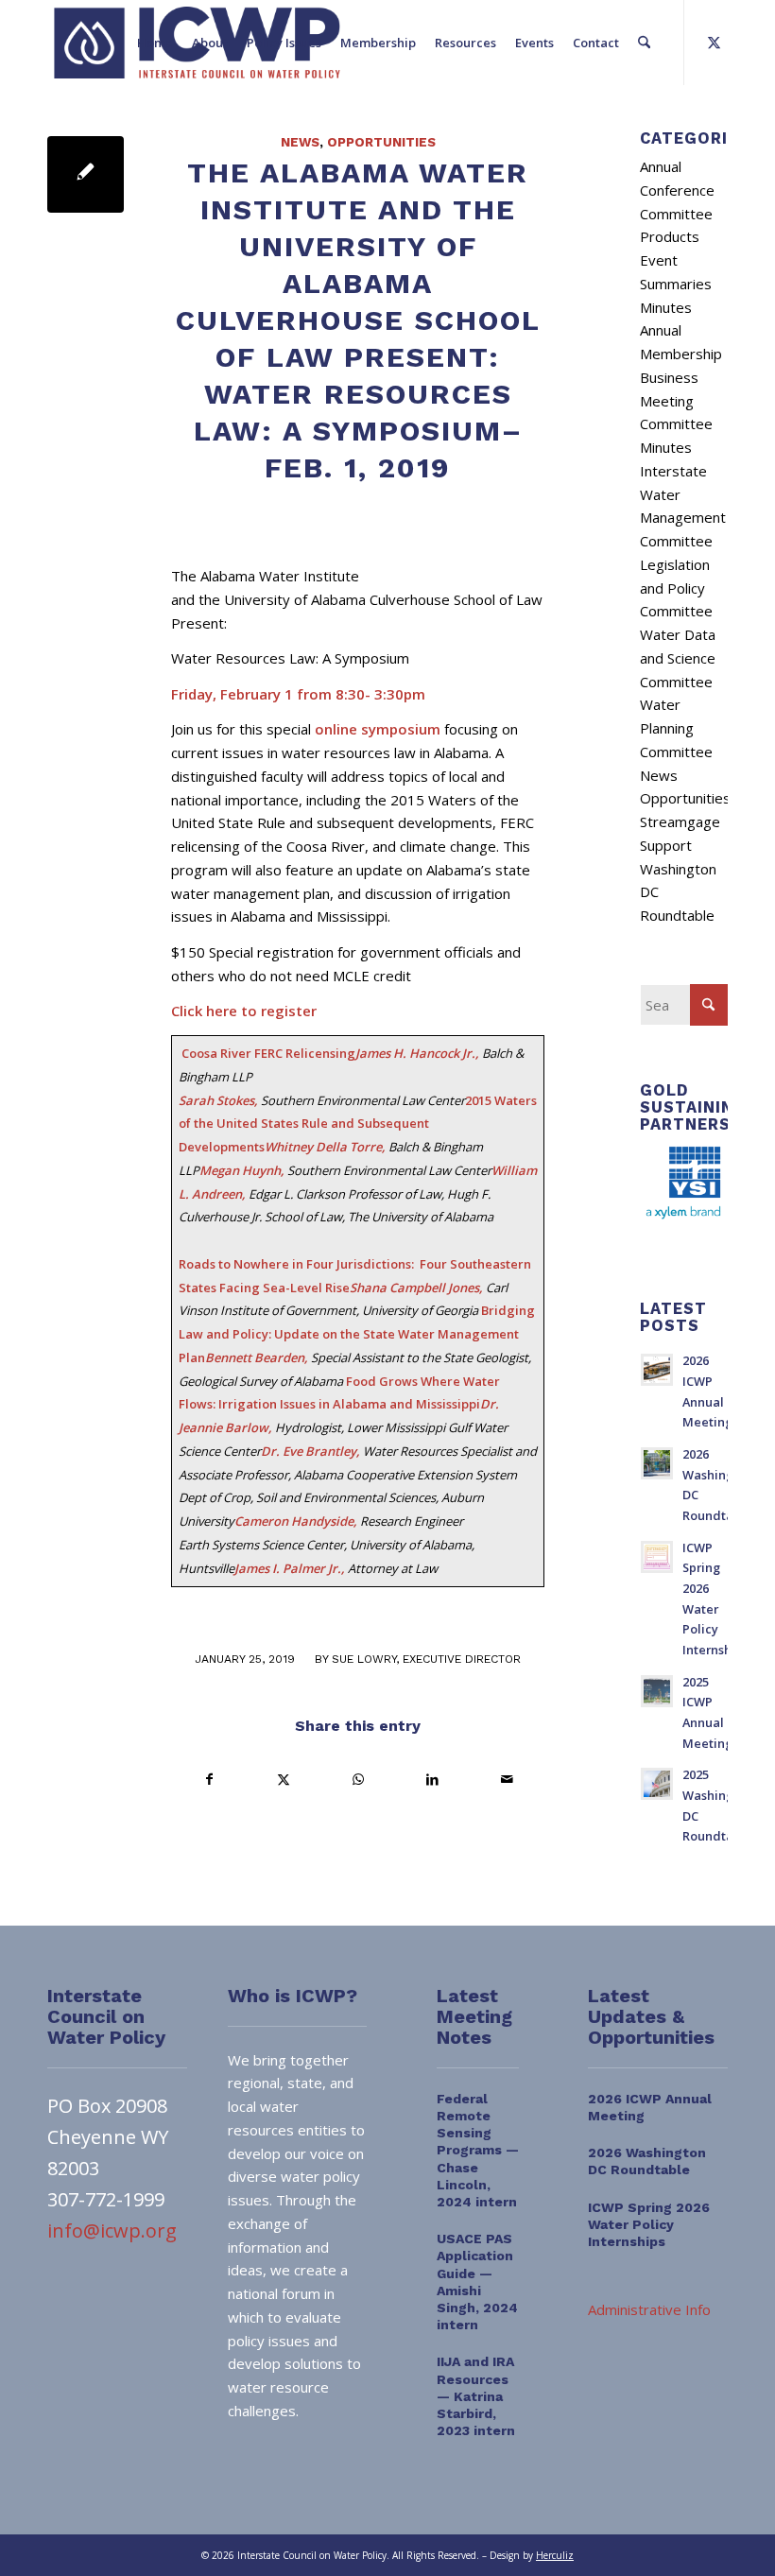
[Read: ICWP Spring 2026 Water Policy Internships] (657, 1557)
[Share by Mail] (507, 1780)
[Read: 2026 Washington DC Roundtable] (657, 1463)
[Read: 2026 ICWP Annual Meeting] (657, 1370)
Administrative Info (649, 2309)
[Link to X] (714, 42)
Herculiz (555, 2555)
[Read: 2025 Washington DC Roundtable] (657, 1784)
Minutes (666, 307)
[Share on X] (284, 1780)
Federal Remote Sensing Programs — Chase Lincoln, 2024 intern (478, 2150)
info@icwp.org (112, 2230)
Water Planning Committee (676, 728)
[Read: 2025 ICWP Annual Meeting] (657, 1691)
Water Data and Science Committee (678, 658)
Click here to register (244, 1011)
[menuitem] (155, 43)
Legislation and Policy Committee (676, 588)
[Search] (644, 43)
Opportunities (381, 142)
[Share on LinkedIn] (433, 1780)
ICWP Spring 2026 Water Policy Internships (649, 2224)
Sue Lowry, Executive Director (426, 1659)
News (300, 142)
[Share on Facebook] (209, 1780)
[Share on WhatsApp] (358, 1780)
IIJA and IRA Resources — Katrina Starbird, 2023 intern (476, 2396)
